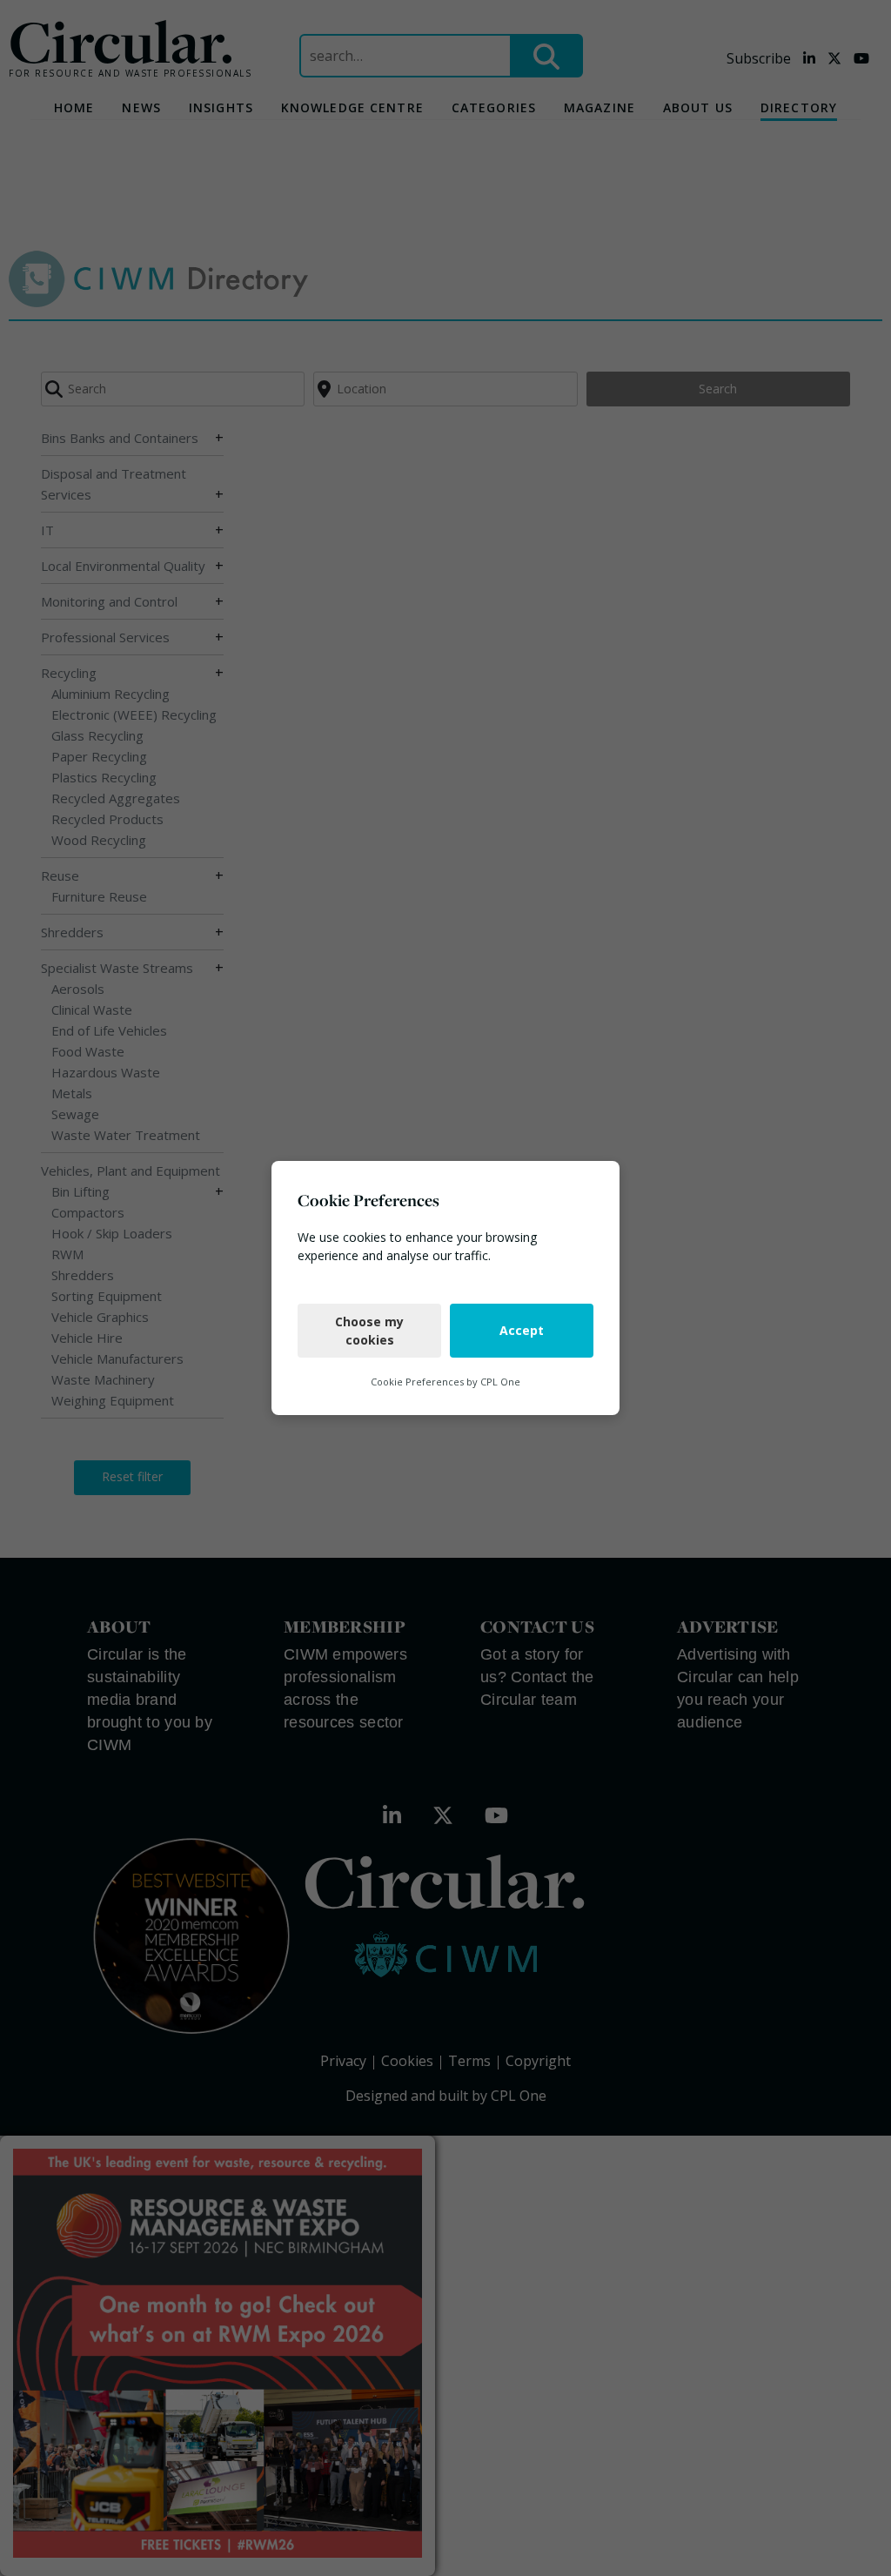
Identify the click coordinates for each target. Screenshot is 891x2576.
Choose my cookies (369, 1331)
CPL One (500, 1382)
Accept (522, 1330)
